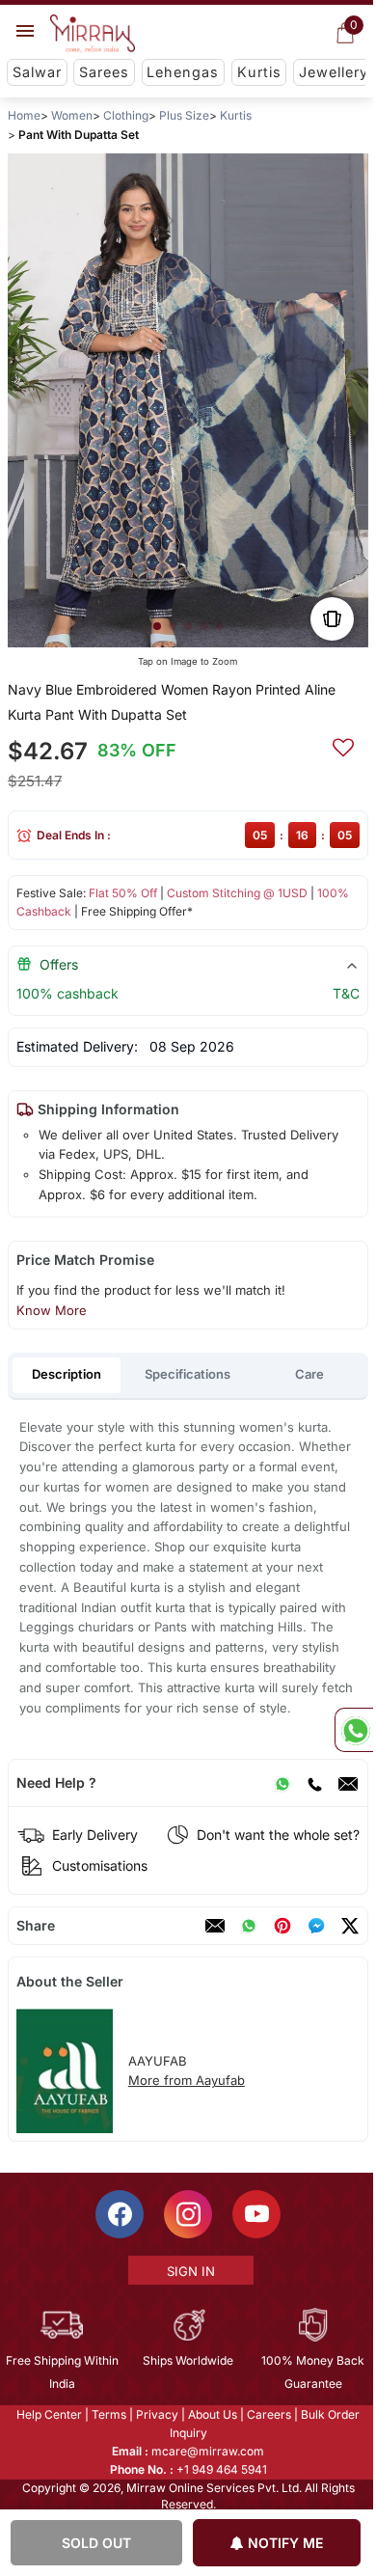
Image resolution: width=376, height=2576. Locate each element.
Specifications (188, 1374)
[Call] (314, 1783)
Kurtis (259, 72)
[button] (157, 626)
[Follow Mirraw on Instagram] (187, 2214)
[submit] (343, 745)
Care (309, 1374)
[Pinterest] (282, 1926)
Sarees (104, 72)
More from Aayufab (187, 2080)
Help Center (48, 2414)
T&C (346, 993)
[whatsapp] (249, 1926)
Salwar (37, 72)
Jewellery (334, 72)
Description (67, 1374)
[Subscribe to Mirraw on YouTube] (255, 2214)
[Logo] (93, 34)
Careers (268, 2414)
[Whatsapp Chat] (354, 1730)
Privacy (156, 2414)
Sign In (189, 2271)
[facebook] (316, 1926)
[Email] (348, 1783)
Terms (108, 2414)
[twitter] (350, 1926)
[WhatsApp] (282, 1783)
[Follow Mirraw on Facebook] (119, 2214)
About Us (212, 2414)
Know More (52, 1310)
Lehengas (183, 72)
